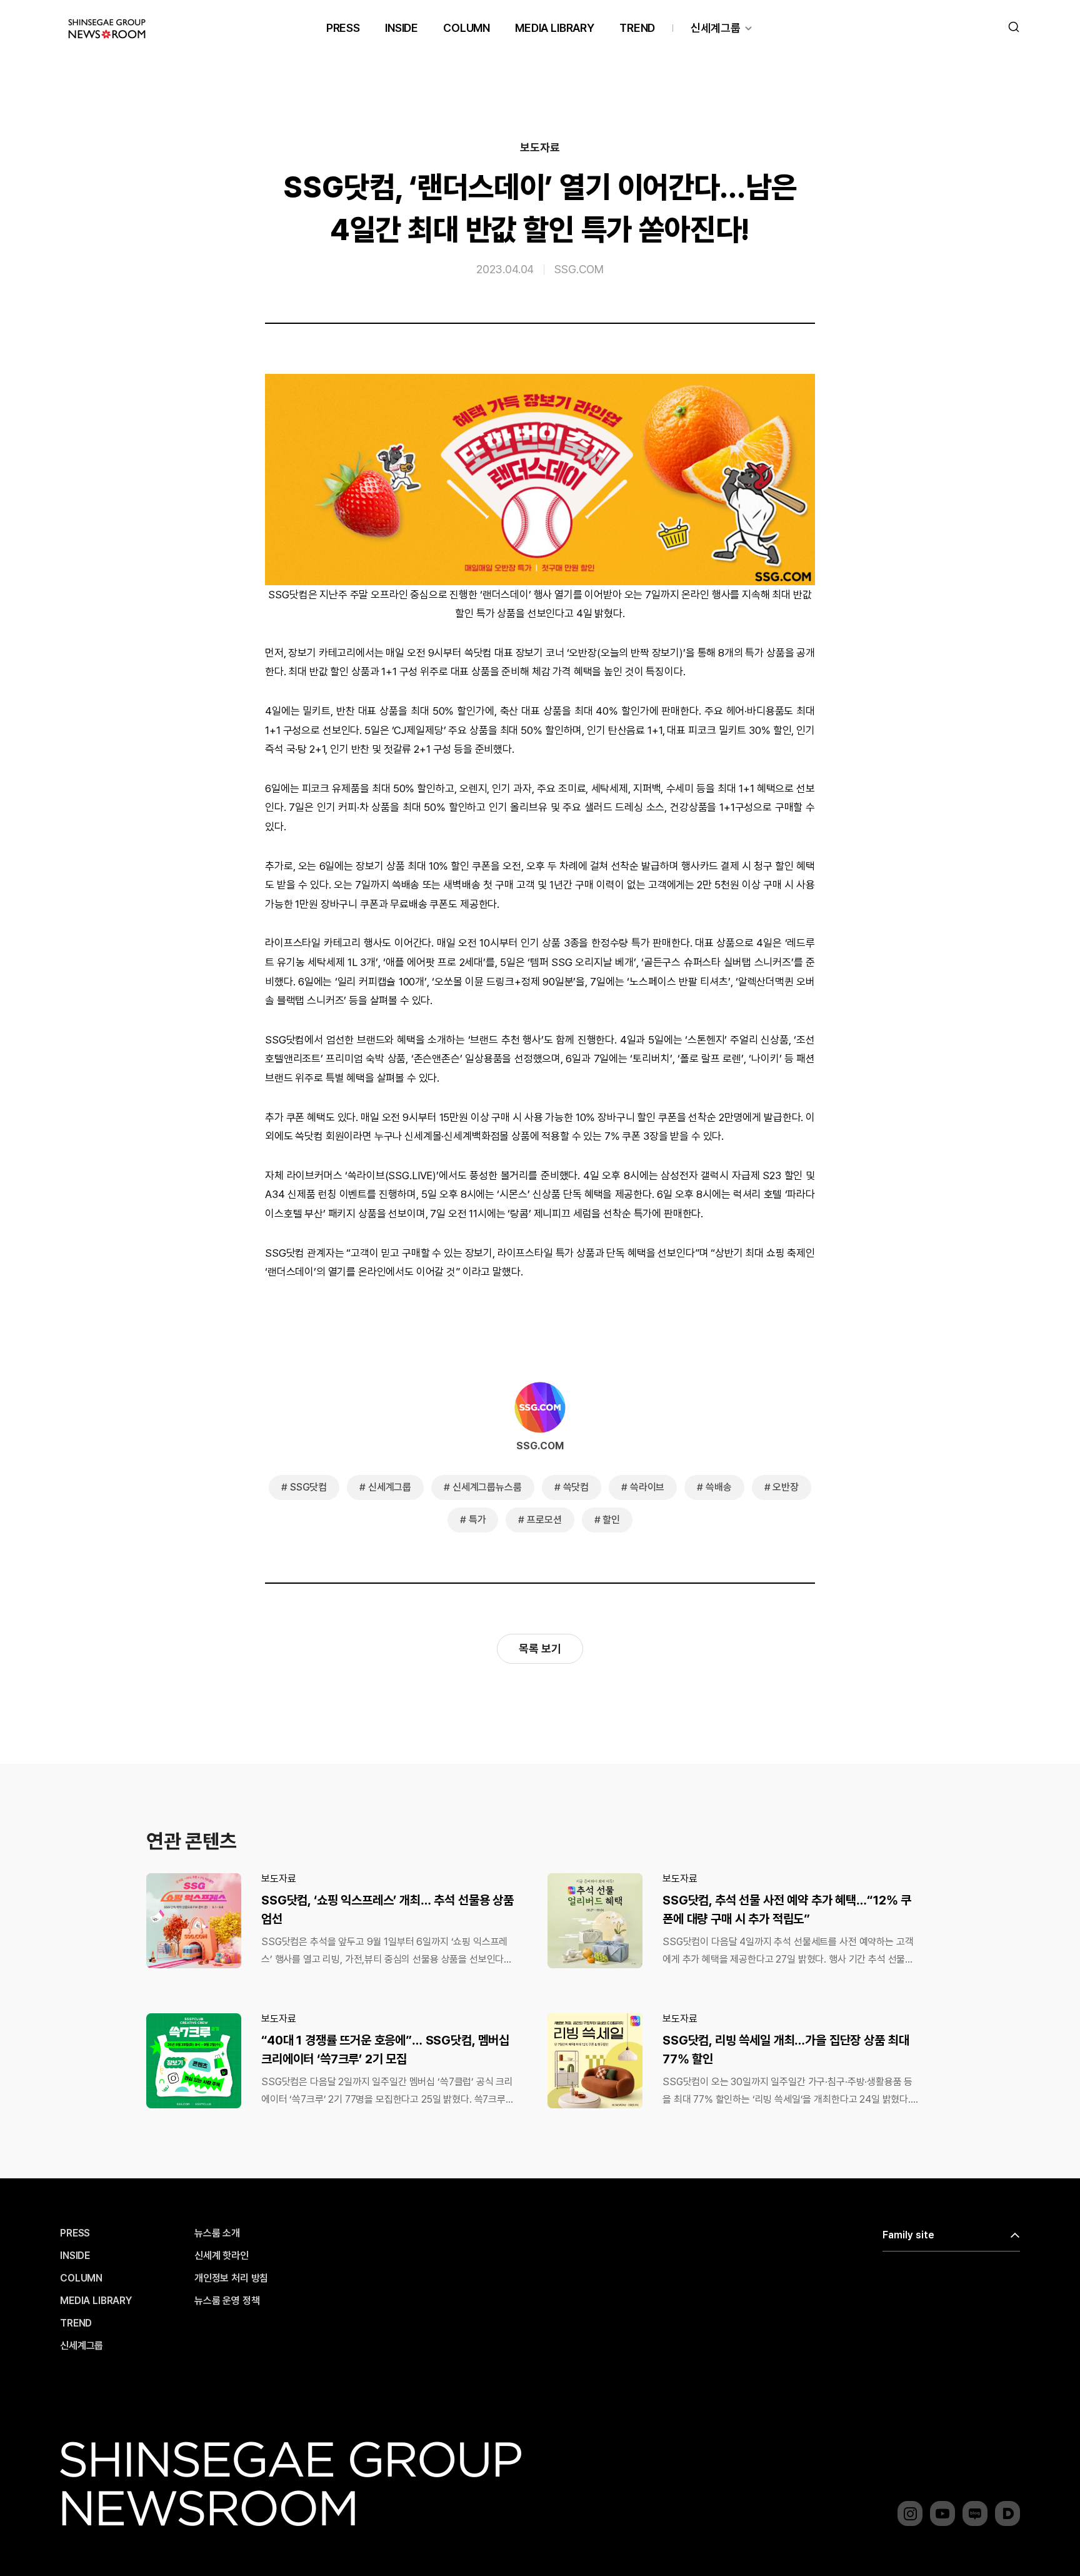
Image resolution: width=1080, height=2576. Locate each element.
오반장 (786, 1487)
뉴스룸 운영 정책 (227, 2301)
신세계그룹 (716, 28)
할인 (611, 1520)
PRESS (343, 28)
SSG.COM (579, 269)
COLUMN (467, 28)
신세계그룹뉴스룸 (487, 1487)
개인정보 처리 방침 (231, 2278)
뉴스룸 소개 (217, 2233)
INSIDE (402, 28)
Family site (908, 2235)
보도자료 (540, 148)
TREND (637, 28)
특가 (477, 1520)
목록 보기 (540, 1648)
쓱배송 (719, 1487)
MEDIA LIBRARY (555, 28)
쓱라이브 (647, 1487)
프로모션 (544, 1520)
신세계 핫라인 (222, 2256)
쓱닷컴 (576, 1487)
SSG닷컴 (308, 1487)
